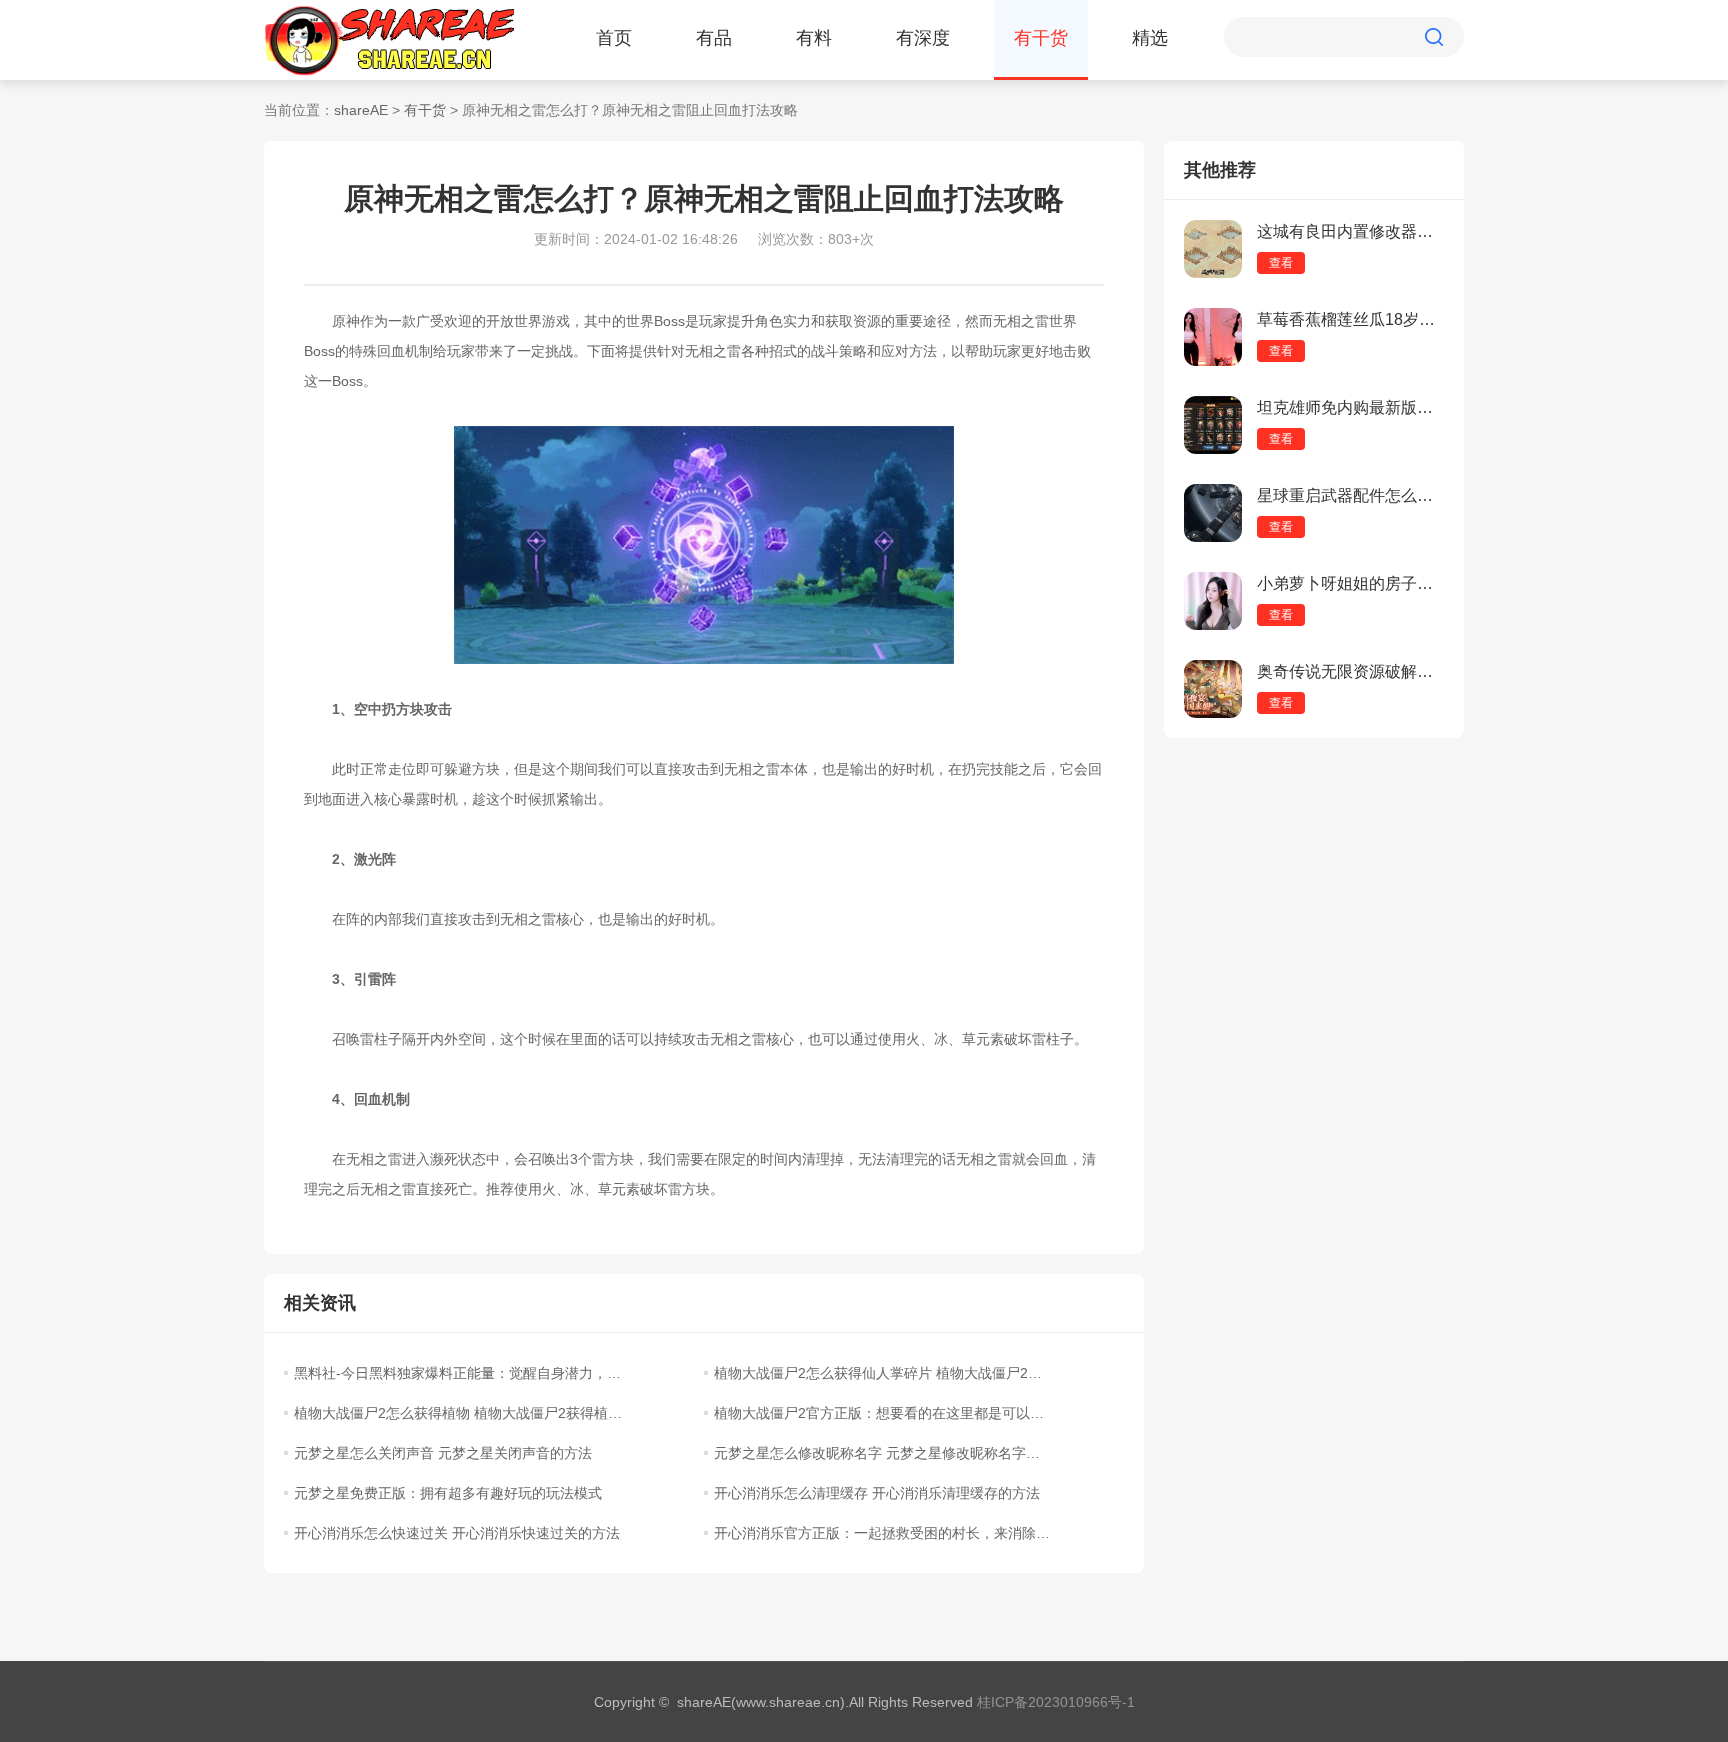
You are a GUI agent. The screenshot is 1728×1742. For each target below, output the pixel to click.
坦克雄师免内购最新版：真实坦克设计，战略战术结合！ (1350, 407)
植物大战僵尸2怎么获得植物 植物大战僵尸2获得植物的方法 (462, 1413)
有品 (714, 38)
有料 (814, 38)
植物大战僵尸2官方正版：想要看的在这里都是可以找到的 (882, 1413)
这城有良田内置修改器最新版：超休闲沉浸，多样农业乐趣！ (1350, 231)
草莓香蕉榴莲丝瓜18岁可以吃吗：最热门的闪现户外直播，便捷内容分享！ (1350, 319)
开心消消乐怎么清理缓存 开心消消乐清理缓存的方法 (877, 1493)
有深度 (923, 38)
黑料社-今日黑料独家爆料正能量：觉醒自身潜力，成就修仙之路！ (462, 1373)
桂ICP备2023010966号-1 (1056, 1702)
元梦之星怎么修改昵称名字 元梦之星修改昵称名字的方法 (882, 1453)
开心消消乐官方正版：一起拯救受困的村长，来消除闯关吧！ (882, 1533)
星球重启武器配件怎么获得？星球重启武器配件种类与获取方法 (1350, 495)
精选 (1150, 38)
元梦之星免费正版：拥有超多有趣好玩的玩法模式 (448, 1493)
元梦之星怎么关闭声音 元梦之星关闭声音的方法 (443, 1453)
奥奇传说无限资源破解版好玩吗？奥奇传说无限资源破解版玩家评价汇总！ (1350, 671)
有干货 (1041, 38)
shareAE (361, 110)
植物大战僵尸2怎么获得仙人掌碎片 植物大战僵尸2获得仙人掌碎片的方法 (882, 1373)
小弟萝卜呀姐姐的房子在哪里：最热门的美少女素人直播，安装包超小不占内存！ (1350, 583)
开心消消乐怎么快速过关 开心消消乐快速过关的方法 (457, 1533)
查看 (1281, 263)
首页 (614, 38)
